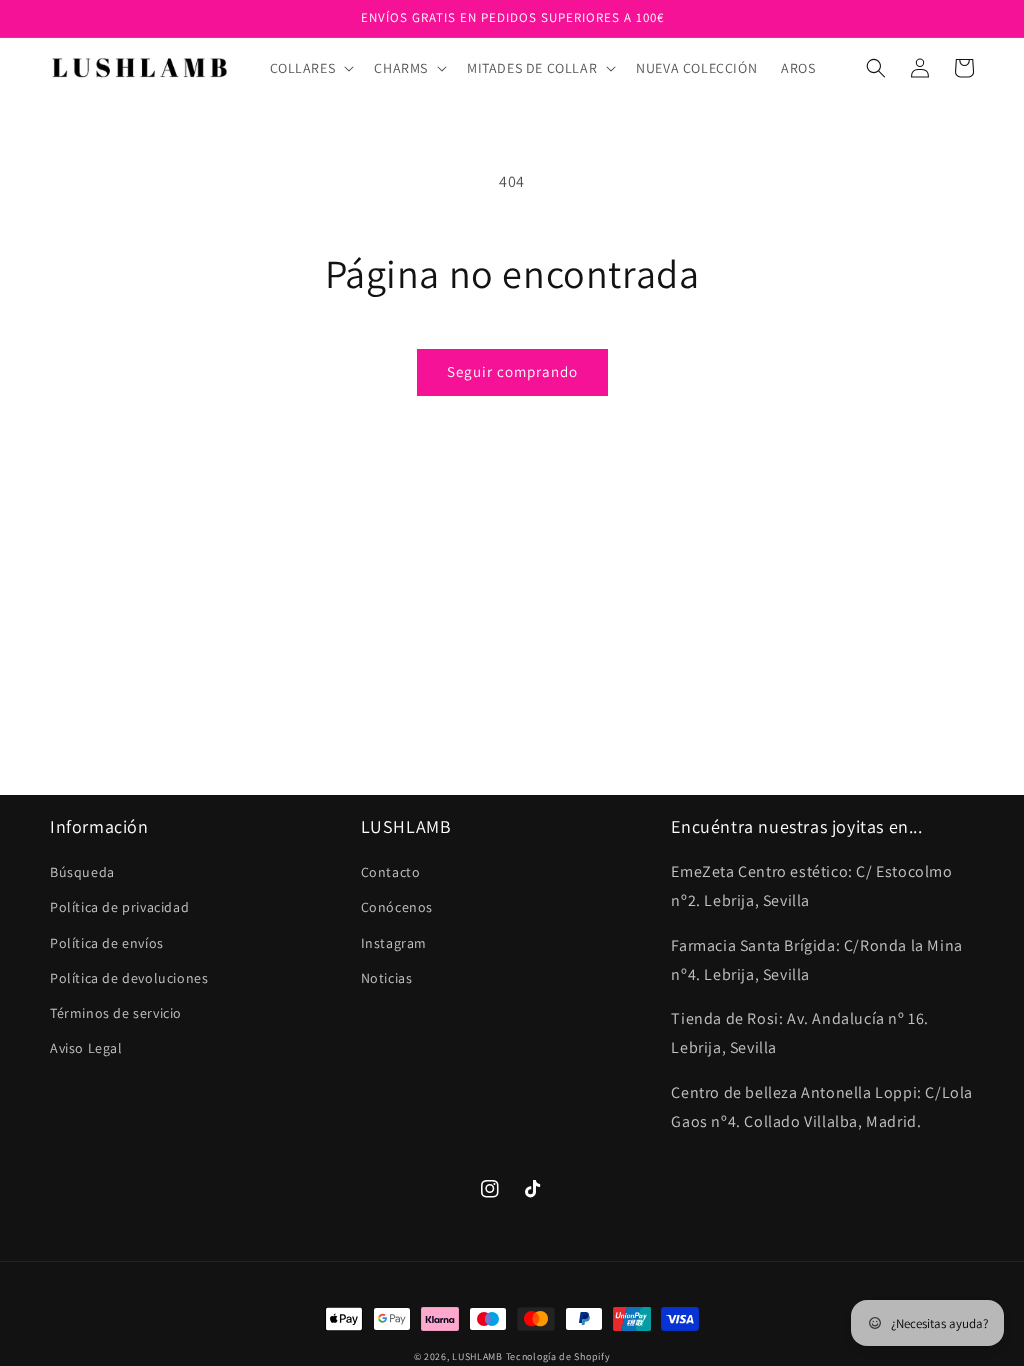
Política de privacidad (119, 907)
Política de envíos (107, 943)
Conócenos (397, 907)
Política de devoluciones (129, 978)
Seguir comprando (512, 371)
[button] (310, 68)
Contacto (391, 872)
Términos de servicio (116, 1013)
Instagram (394, 943)
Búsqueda (82, 872)
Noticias (387, 978)
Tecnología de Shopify (558, 1356)
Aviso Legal (86, 1048)
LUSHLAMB (477, 1356)
